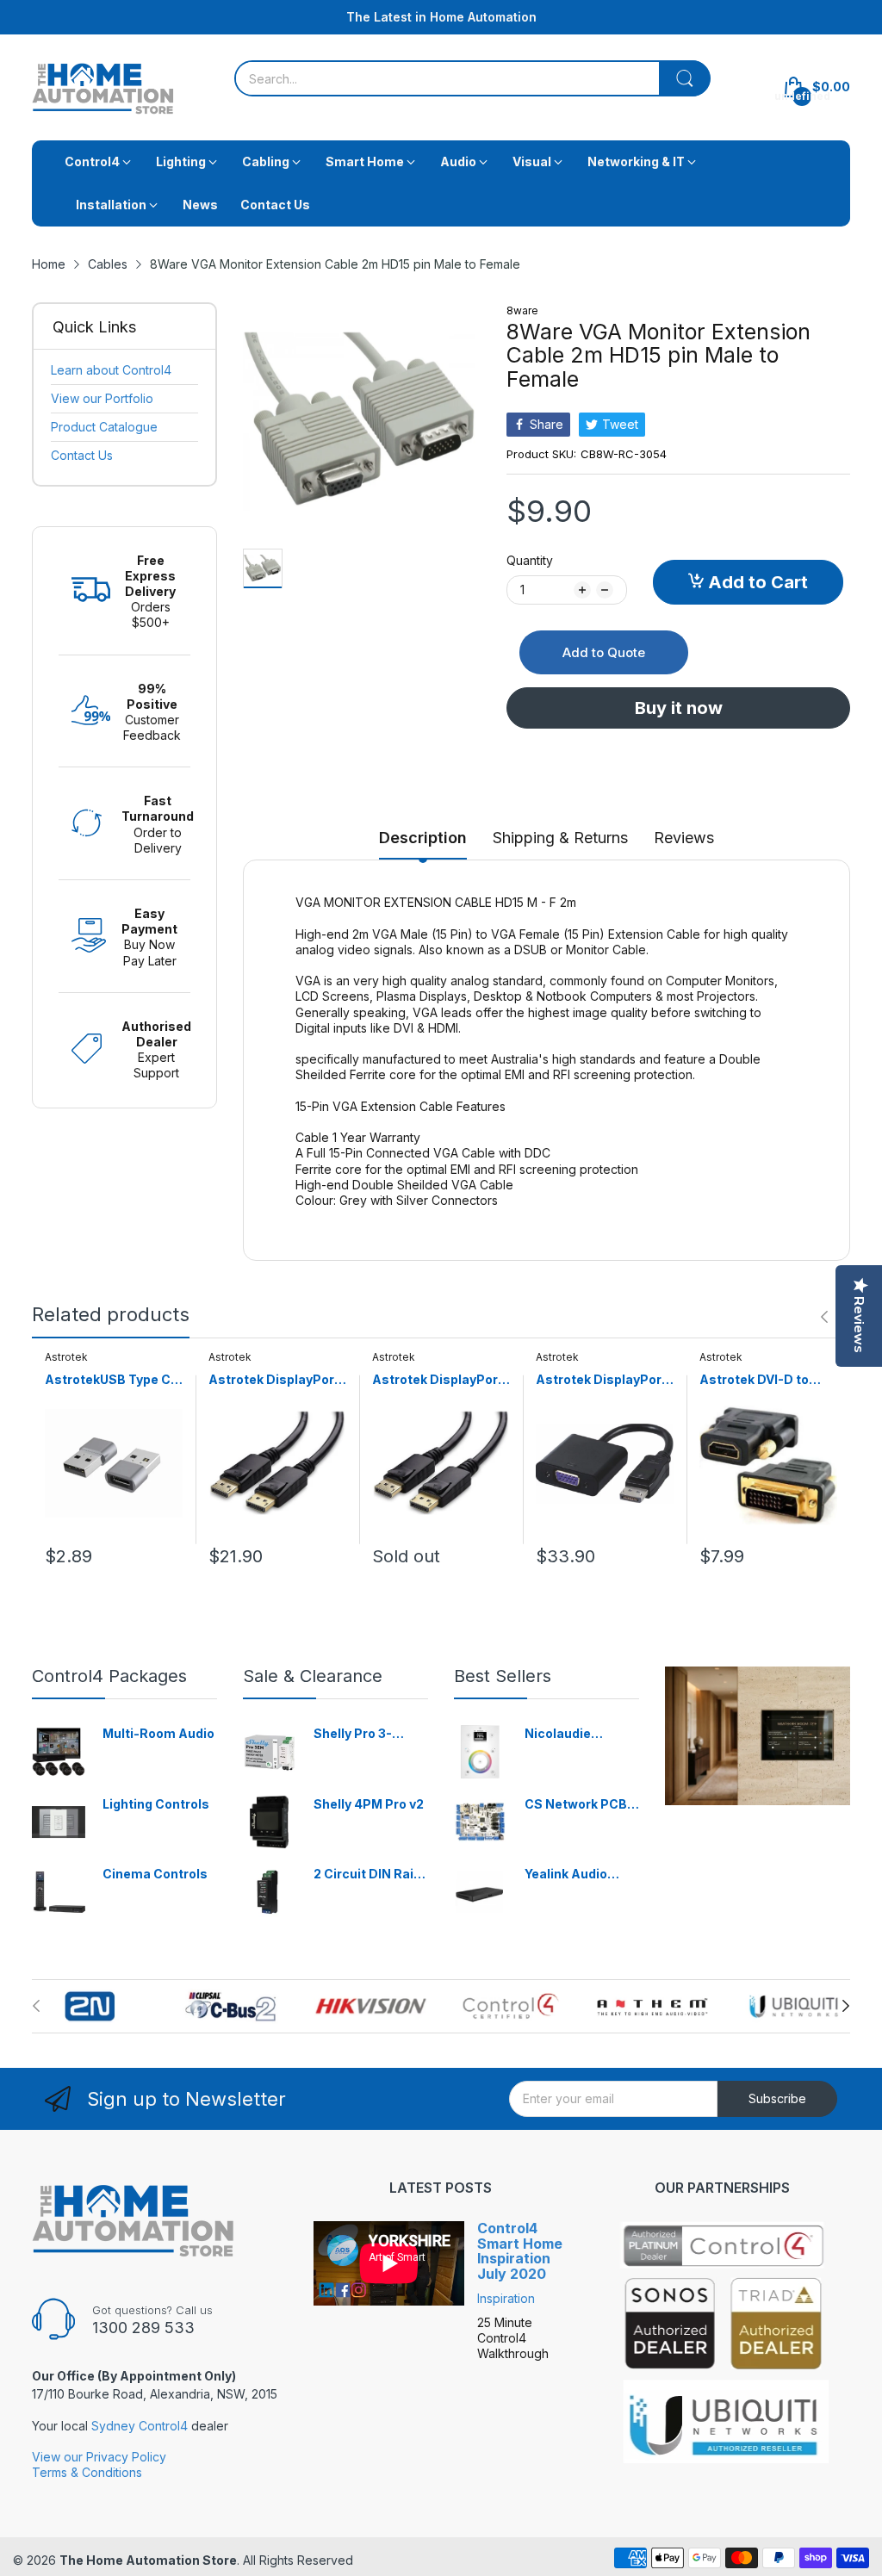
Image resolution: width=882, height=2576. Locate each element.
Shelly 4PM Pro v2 (369, 1804)
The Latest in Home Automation (441, 17)
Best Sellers (503, 1676)
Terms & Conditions (87, 2472)
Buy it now (679, 708)
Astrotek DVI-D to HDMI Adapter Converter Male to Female (755, 1380)
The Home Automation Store (148, 2560)
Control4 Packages (109, 1676)
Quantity (530, 560)
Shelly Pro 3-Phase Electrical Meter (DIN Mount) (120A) (370, 1734)
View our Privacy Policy (99, 2457)
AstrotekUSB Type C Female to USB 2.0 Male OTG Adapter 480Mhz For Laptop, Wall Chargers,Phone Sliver (111, 1380)
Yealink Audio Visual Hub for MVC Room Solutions (568, 1875)
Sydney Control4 (140, 2426)
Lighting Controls (156, 1804)
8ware (522, 310)
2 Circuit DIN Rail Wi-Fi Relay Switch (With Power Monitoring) (370, 1875)
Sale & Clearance (313, 1676)
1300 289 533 (143, 2328)
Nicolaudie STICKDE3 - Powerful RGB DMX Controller (572, 1734)
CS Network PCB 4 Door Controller (581, 1805)
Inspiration (506, 2298)
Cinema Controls (155, 1874)
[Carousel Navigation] (833, 1317)
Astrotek (66, 1357)
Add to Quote (604, 652)
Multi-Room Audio (158, 1733)
